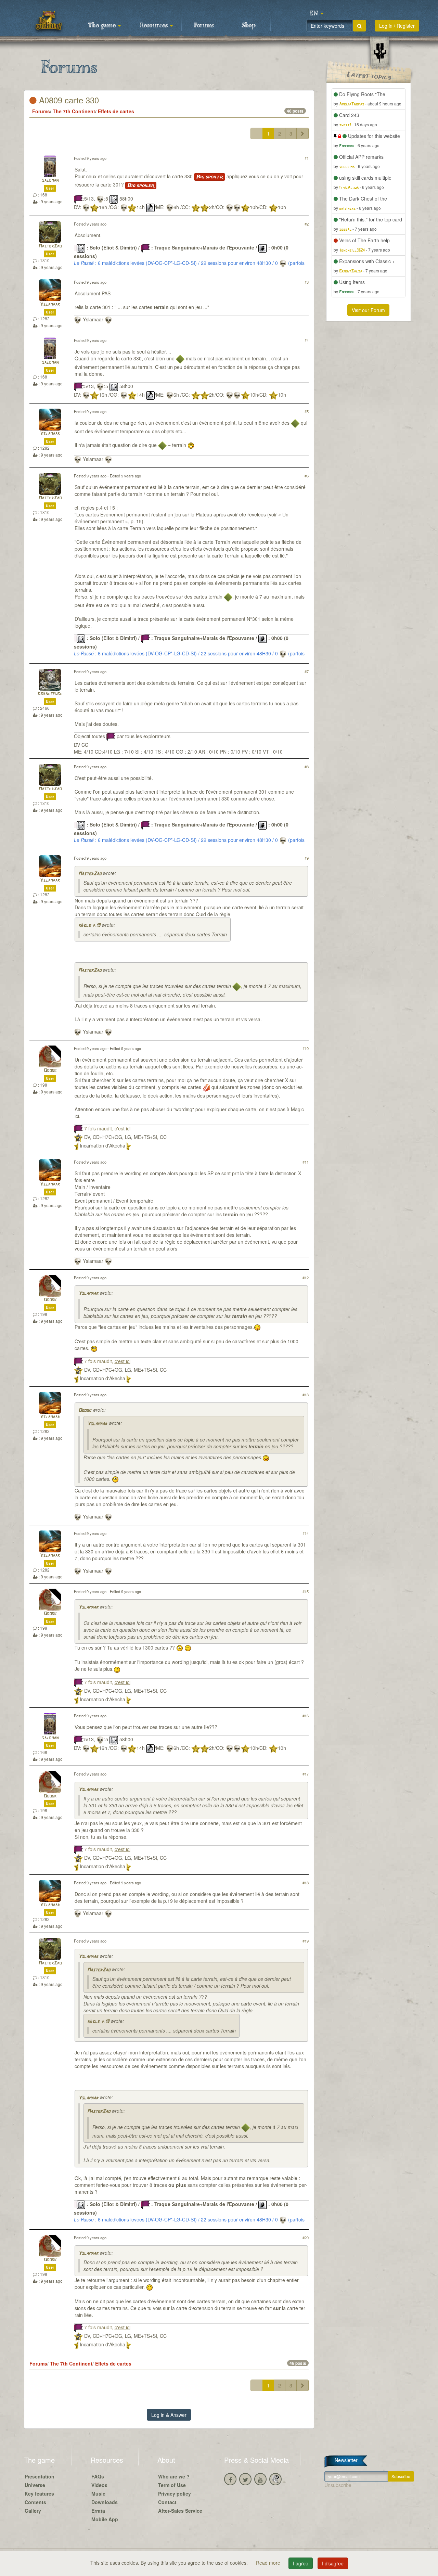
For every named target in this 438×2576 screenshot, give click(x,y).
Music (98, 2494)
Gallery (33, 2511)
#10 (306, 1048)
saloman (50, 181)
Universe (35, 2485)
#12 (306, 1278)
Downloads (105, 2502)
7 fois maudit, (107, 1128)
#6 (307, 476)
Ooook (50, 1071)
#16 (306, 1716)
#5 (307, 411)
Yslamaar (50, 304)
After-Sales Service (180, 2511)
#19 (306, 1941)
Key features (39, 2494)
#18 (306, 1883)
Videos (99, 2485)
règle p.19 (89, 926)
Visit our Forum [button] (368, 310)
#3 (307, 282)
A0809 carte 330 (68, 100)
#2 (307, 224)
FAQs (98, 2476)
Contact (167, 2502)
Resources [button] (154, 26)
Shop (249, 26)
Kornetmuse (50, 694)
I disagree (333, 2563)
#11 (306, 1162)
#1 (307, 158)
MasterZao (50, 246)
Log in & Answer (169, 2415)
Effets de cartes (116, 111)
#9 (307, 858)
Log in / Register (397, 26)
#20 (306, 2238)
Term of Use (172, 2485)
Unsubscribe (338, 2485)
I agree (301, 2563)
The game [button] (103, 26)
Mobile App (105, 2519)
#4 (307, 340)
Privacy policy (175, 2494)
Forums (204, 26)
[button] (317, 14)
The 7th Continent (74, 111)
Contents (35, 2502)
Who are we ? (174, 2476)
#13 (306, 1395)
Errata (98, 2511)
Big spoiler (210, 177)
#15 (306, 1591)
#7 (307, 671)
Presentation (40, 2476)
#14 (306, 1533)
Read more (269, 2563)
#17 (306, 1774)
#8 (307, 767)
